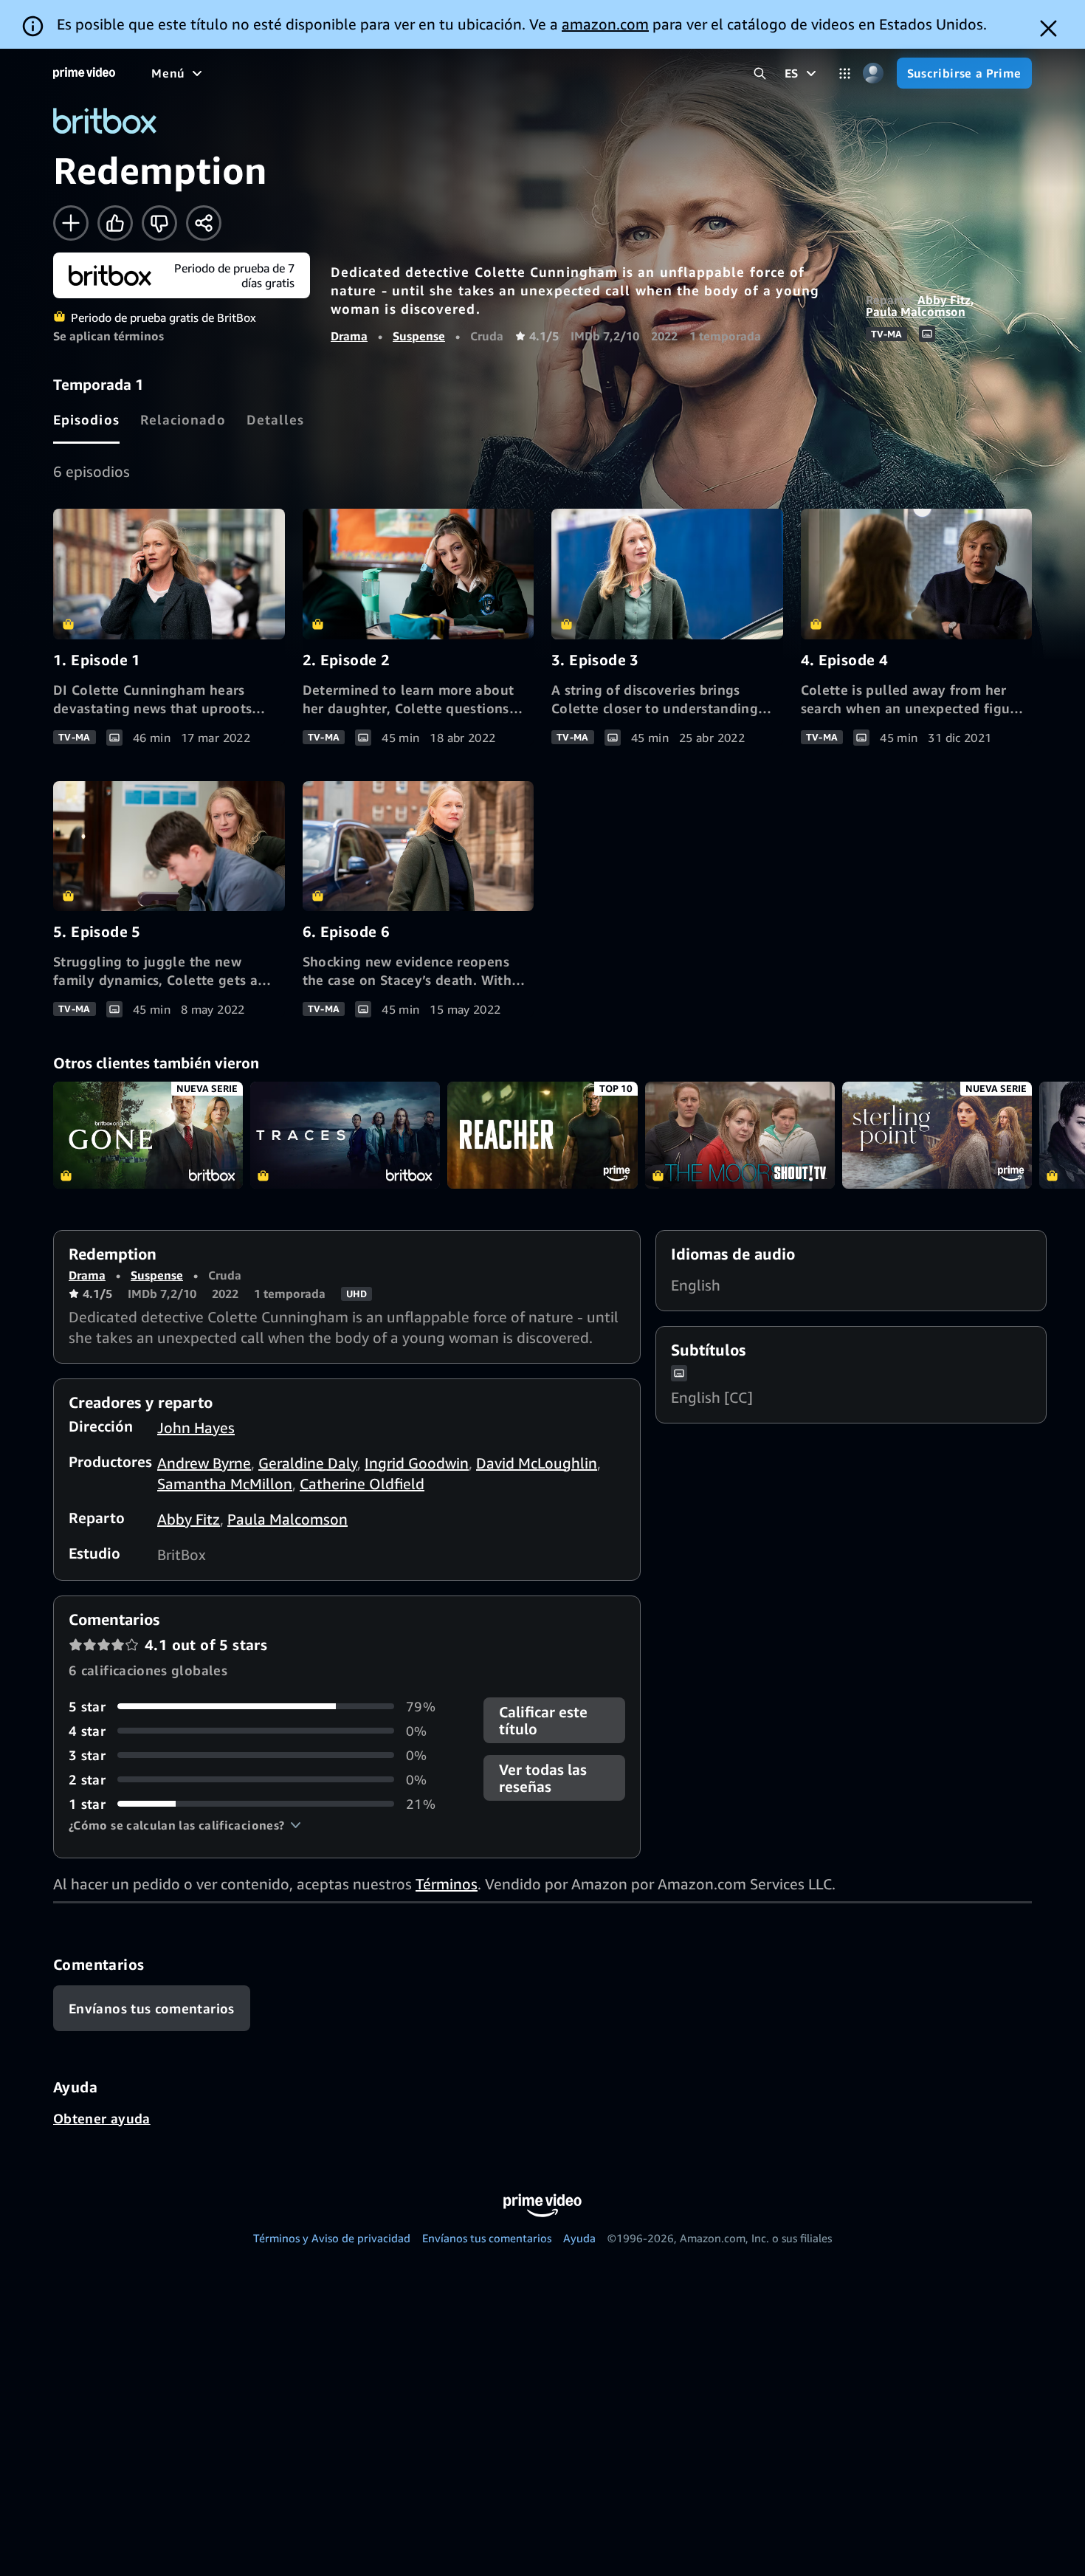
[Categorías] (845, 73)
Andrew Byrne (204, 1463)
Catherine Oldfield (362, 1484)
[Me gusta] (115, 223)
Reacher (542, 1135)
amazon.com (605, 24)
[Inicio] (84, 73)
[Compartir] (204, 223)
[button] (185, 1825)
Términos (447, 1884)
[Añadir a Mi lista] (71, 223)
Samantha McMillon (225, 1484)
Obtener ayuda (102, 2118)
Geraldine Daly (308, 1463)
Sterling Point (937, 1135)
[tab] (86, 419)
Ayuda (579, 2238)
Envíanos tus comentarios (487, 2238)
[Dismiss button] (1048, 28)
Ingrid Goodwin (417, 1463)
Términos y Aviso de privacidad (332, 2238)
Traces (345, 1135)
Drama (349, 336)
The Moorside (740, 1135)
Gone (148, 1135)
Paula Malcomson (916, 312)
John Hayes (196, 1428)
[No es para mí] (159, 223)
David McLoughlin (537, 1463)
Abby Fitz (944, 300)
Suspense (419, 336)
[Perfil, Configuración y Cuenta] (874, 73)
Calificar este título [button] (543, 1720)
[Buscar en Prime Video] (760, 73)
